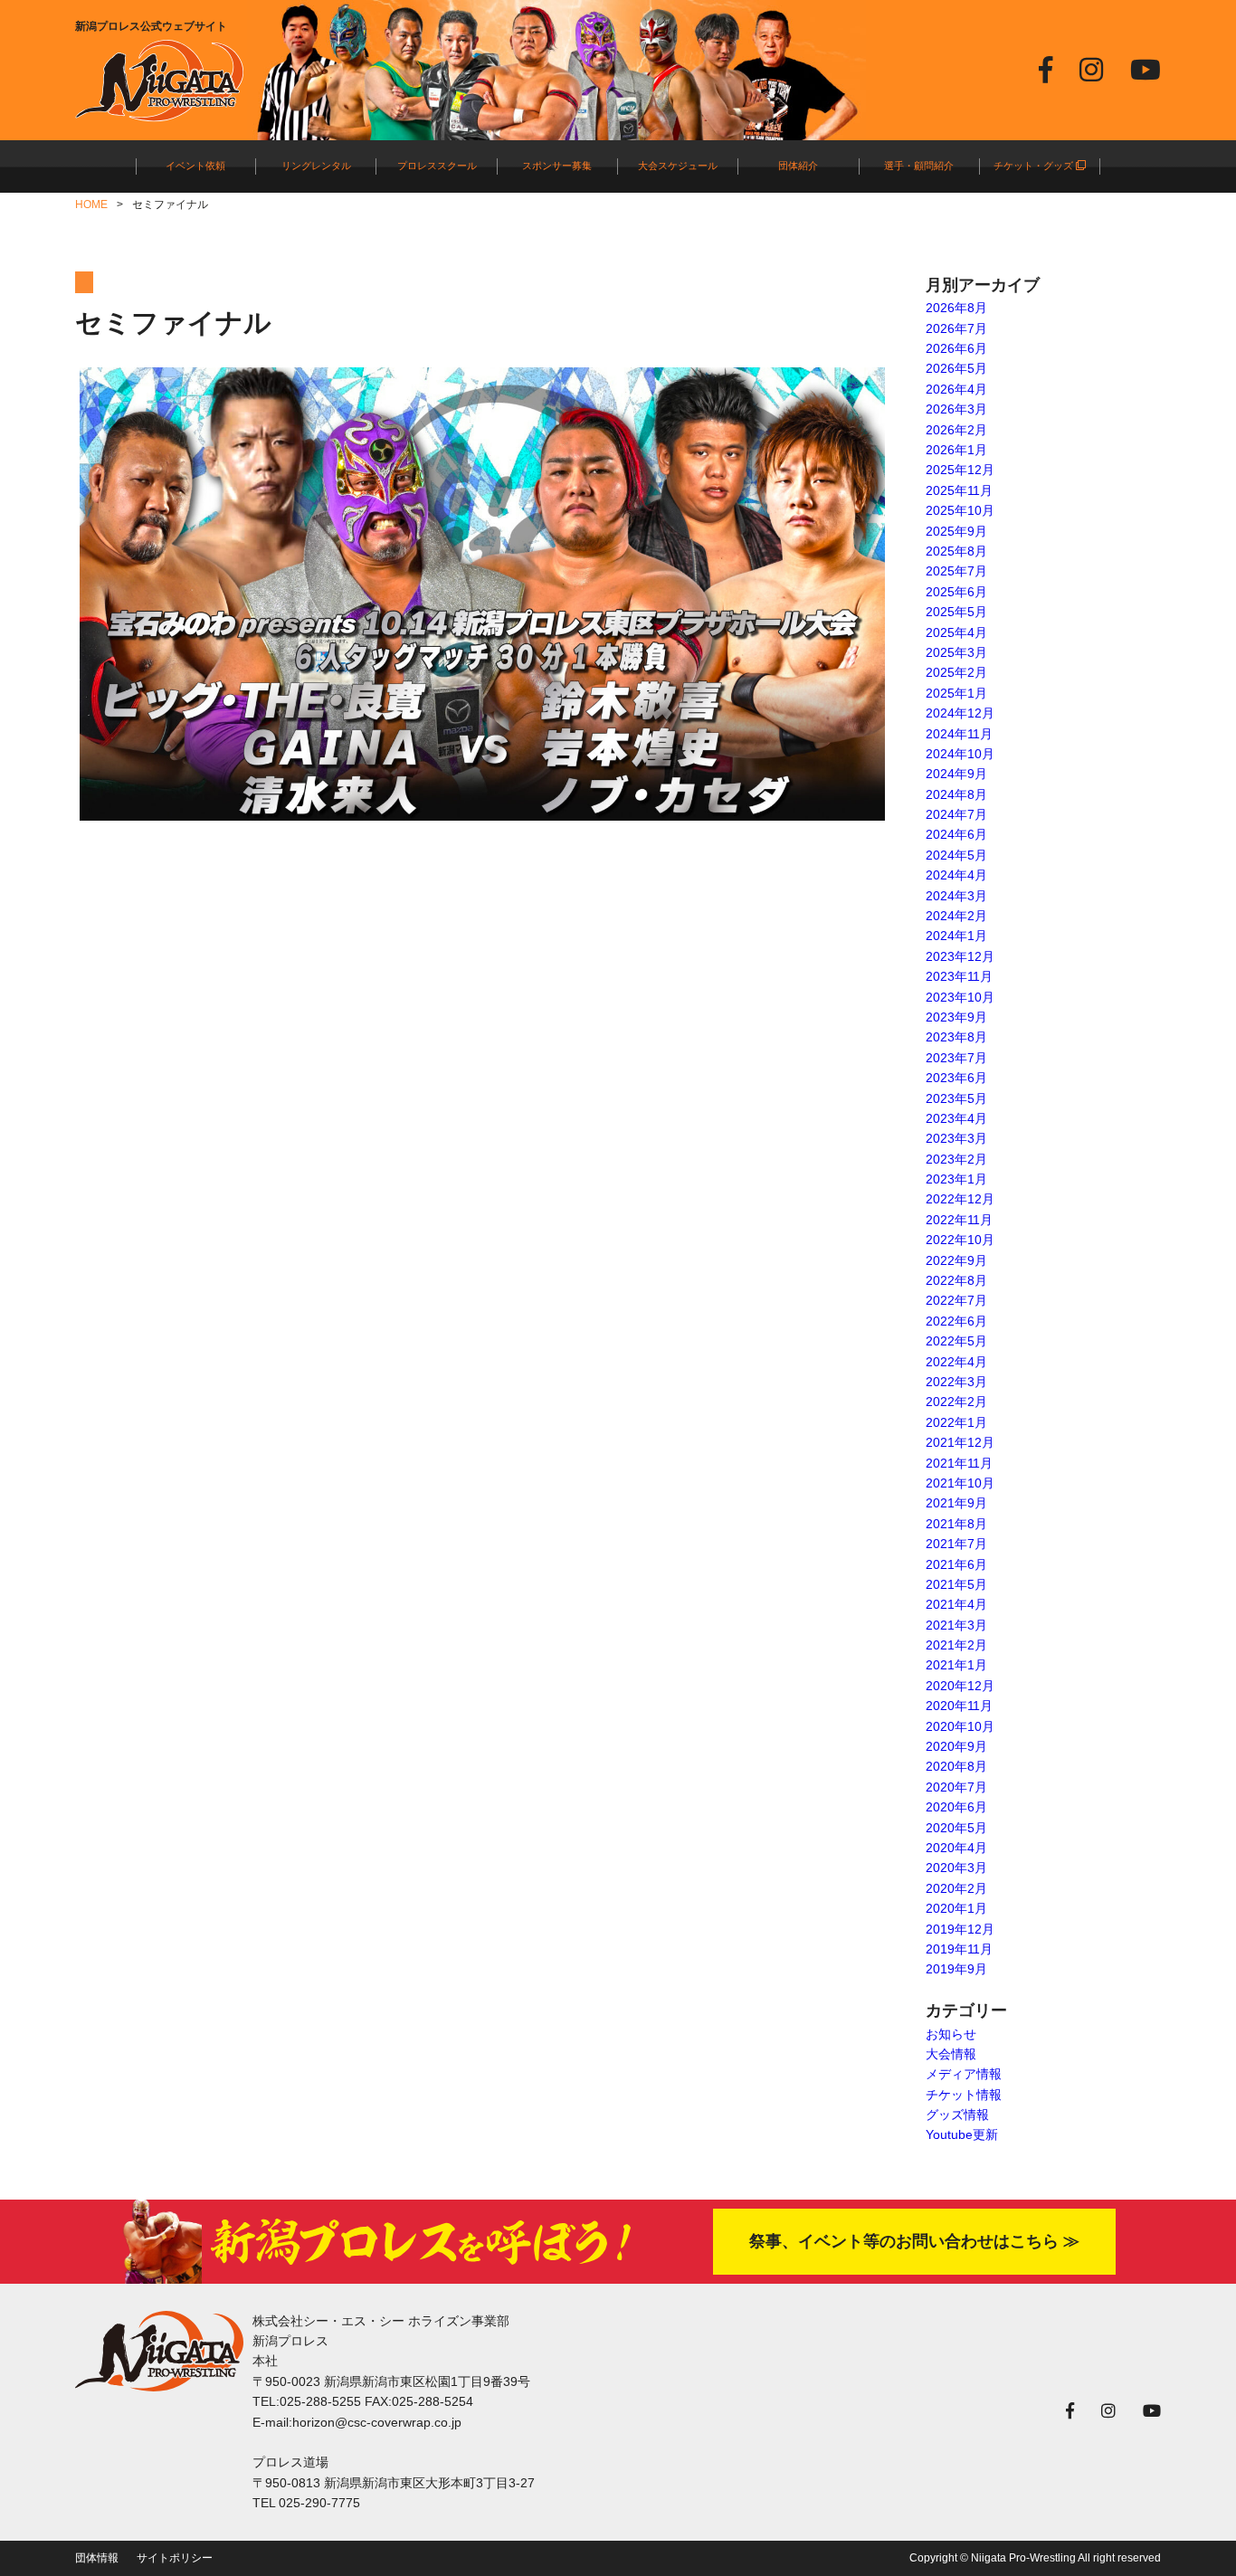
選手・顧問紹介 (919, 166)
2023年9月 (956, 1017)
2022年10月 (960, 1240)
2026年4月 (956, 389)
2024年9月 (956, 774)
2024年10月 (960, 754)
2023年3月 (956, 1138)
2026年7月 (956, 328)
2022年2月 (956, 1402)
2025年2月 (956, 672)
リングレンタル (316, 166)
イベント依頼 (195, 166)
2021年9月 (956, 1503)
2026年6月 (956, 348)
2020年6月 (956, 1807)
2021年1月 (956, 1665)
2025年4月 (956, 632)
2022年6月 (956, 1321)
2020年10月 (960, 1726)
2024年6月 (956, 834)
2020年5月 (956, 1828)
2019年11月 (959, 1949)
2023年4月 (956, 1118)
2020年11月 (959, 1706)
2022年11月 (959, 1220)
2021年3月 (956, 1625)
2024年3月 (956, 896)
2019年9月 (956, 1969)
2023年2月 (956, 1159)
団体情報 (97, 2558)
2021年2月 (956, 1645)
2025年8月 (956, 551)
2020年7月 (956, 1787)
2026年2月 (956, 430)
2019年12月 (960, 1929)
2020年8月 (956, 1766)
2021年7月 (956, 1544)
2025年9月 (956, 531)
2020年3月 (956, 1868)
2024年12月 (960, 713)
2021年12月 (960, 1442)
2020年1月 (956, 1908)
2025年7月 (956, 571)
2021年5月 (956, 1584)
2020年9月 (956, 1746)
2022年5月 (956, 1341)
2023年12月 (960, 956)
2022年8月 (956, 1280)
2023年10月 (960, 997)
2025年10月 (960, 510)
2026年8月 (956, 308)
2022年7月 (956, 1300)
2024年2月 (956, 916)
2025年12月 (960, 470)
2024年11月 (959, 734)
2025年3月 (956, 652)
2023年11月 (959, 976)
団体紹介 (798, 166)
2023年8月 (956, 1037)
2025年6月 (956, 592)
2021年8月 (956, 1524)
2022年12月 (960, 1199)
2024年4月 (956, 875)
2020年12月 (960, 1686)
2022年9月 (956, 1260)
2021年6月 (956, 1564)
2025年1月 (956, 693)
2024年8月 (956, 794)
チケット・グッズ (1035, 166)
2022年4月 (956, 1362)
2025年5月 (956, 612)
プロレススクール (437, 166)
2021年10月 (960, 1483)
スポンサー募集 (557, 166)
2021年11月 (959, 1463)
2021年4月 (956, 1604)
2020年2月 (956, 1888)
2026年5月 (956, 368)
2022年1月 (956, 1422)
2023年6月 (956, 1078)
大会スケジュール (678, 166)
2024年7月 (956, 814)
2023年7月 (956, 1058)
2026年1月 (956, 450)
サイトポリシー (175, 2558)
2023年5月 (956, 1098)
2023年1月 (956, 1179)
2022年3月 (956, 1382)
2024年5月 (956, 855)
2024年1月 (956, 936)
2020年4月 (956, 1848)
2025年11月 (959, 490)
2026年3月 (956, 409)
